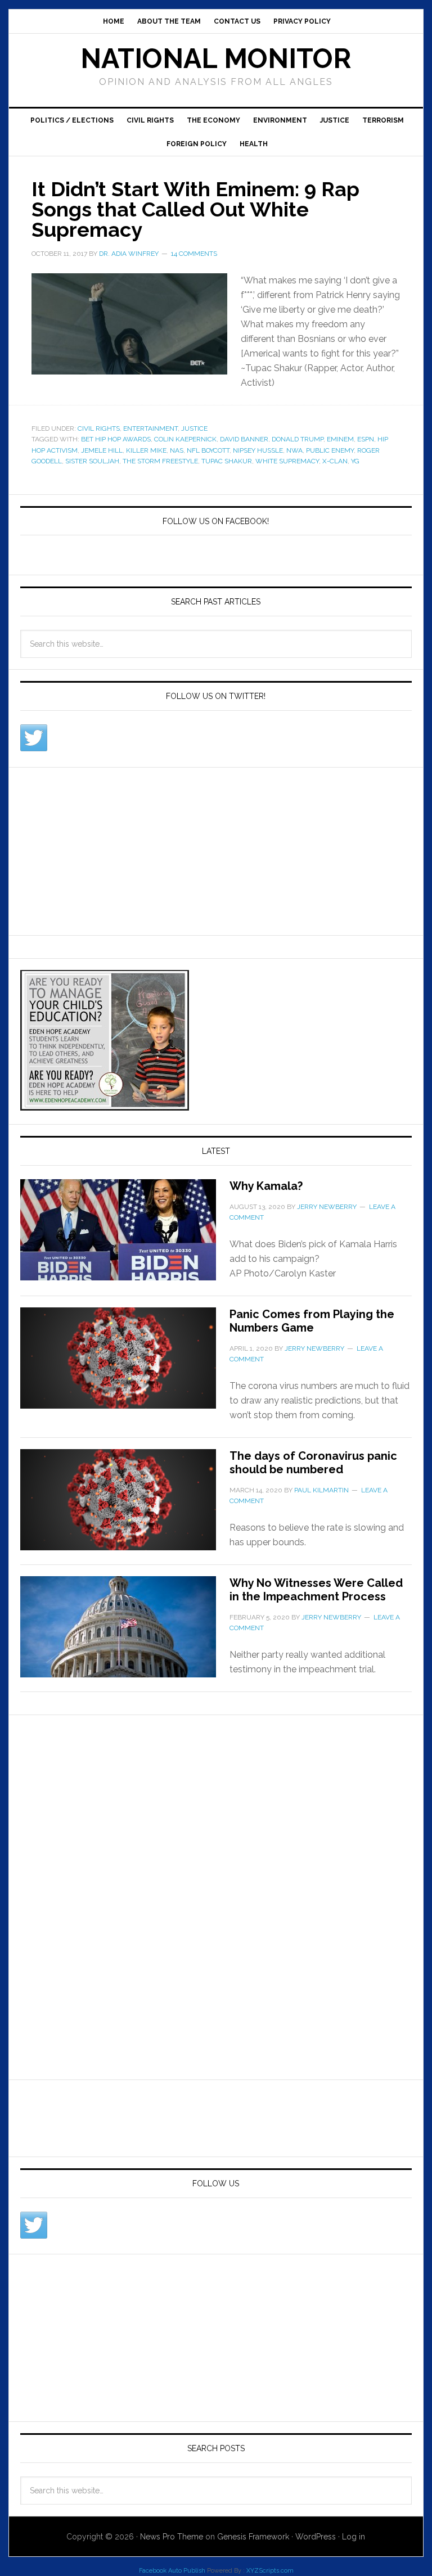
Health (254, 144)
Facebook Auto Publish (172, 2571)
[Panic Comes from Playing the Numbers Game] (125, 1365)
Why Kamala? (266, 1186)
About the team (169, 21)
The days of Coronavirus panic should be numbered (313, 1463)
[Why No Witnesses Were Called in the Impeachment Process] (125, 1634)
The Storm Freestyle (160, 461)
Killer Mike (146, 450)
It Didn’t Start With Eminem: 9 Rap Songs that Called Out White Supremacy (195, 209)
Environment (280, 120)
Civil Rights (150, 120)
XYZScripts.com (270, 2571)
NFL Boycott (208, 450)
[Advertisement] (105, 849)
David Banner (244, 439)
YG (355, 461)
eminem (340, 439)
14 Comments (194, 254)
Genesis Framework (253, 2537)
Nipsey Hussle (258, 450)
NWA (294, 450)
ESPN (366, 439)
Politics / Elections (72, 120)
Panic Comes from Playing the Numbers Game (312, 1321)
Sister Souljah (92, 461)
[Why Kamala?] (125, 1237)
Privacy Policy (302, 21)
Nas (177, 450)
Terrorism (383, 120)
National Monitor (216, 58)
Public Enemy (330, 450)
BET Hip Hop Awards (116, 439)
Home (114, 21)
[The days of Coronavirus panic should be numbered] (125, 1506)
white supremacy (287, 461)
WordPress (316, 2537)
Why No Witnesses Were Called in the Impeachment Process (316, 1590)
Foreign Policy (197, 144)
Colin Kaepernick (185, 439)
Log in (354, 2537)
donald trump (298, 439)
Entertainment (150, 428)
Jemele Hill (102, 450)
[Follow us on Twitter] (34, 738)
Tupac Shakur (227, 461)
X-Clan (335, 461)
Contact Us (237, 21)
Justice (335, 120)
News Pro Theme (172, 2537)
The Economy (213, 120)
